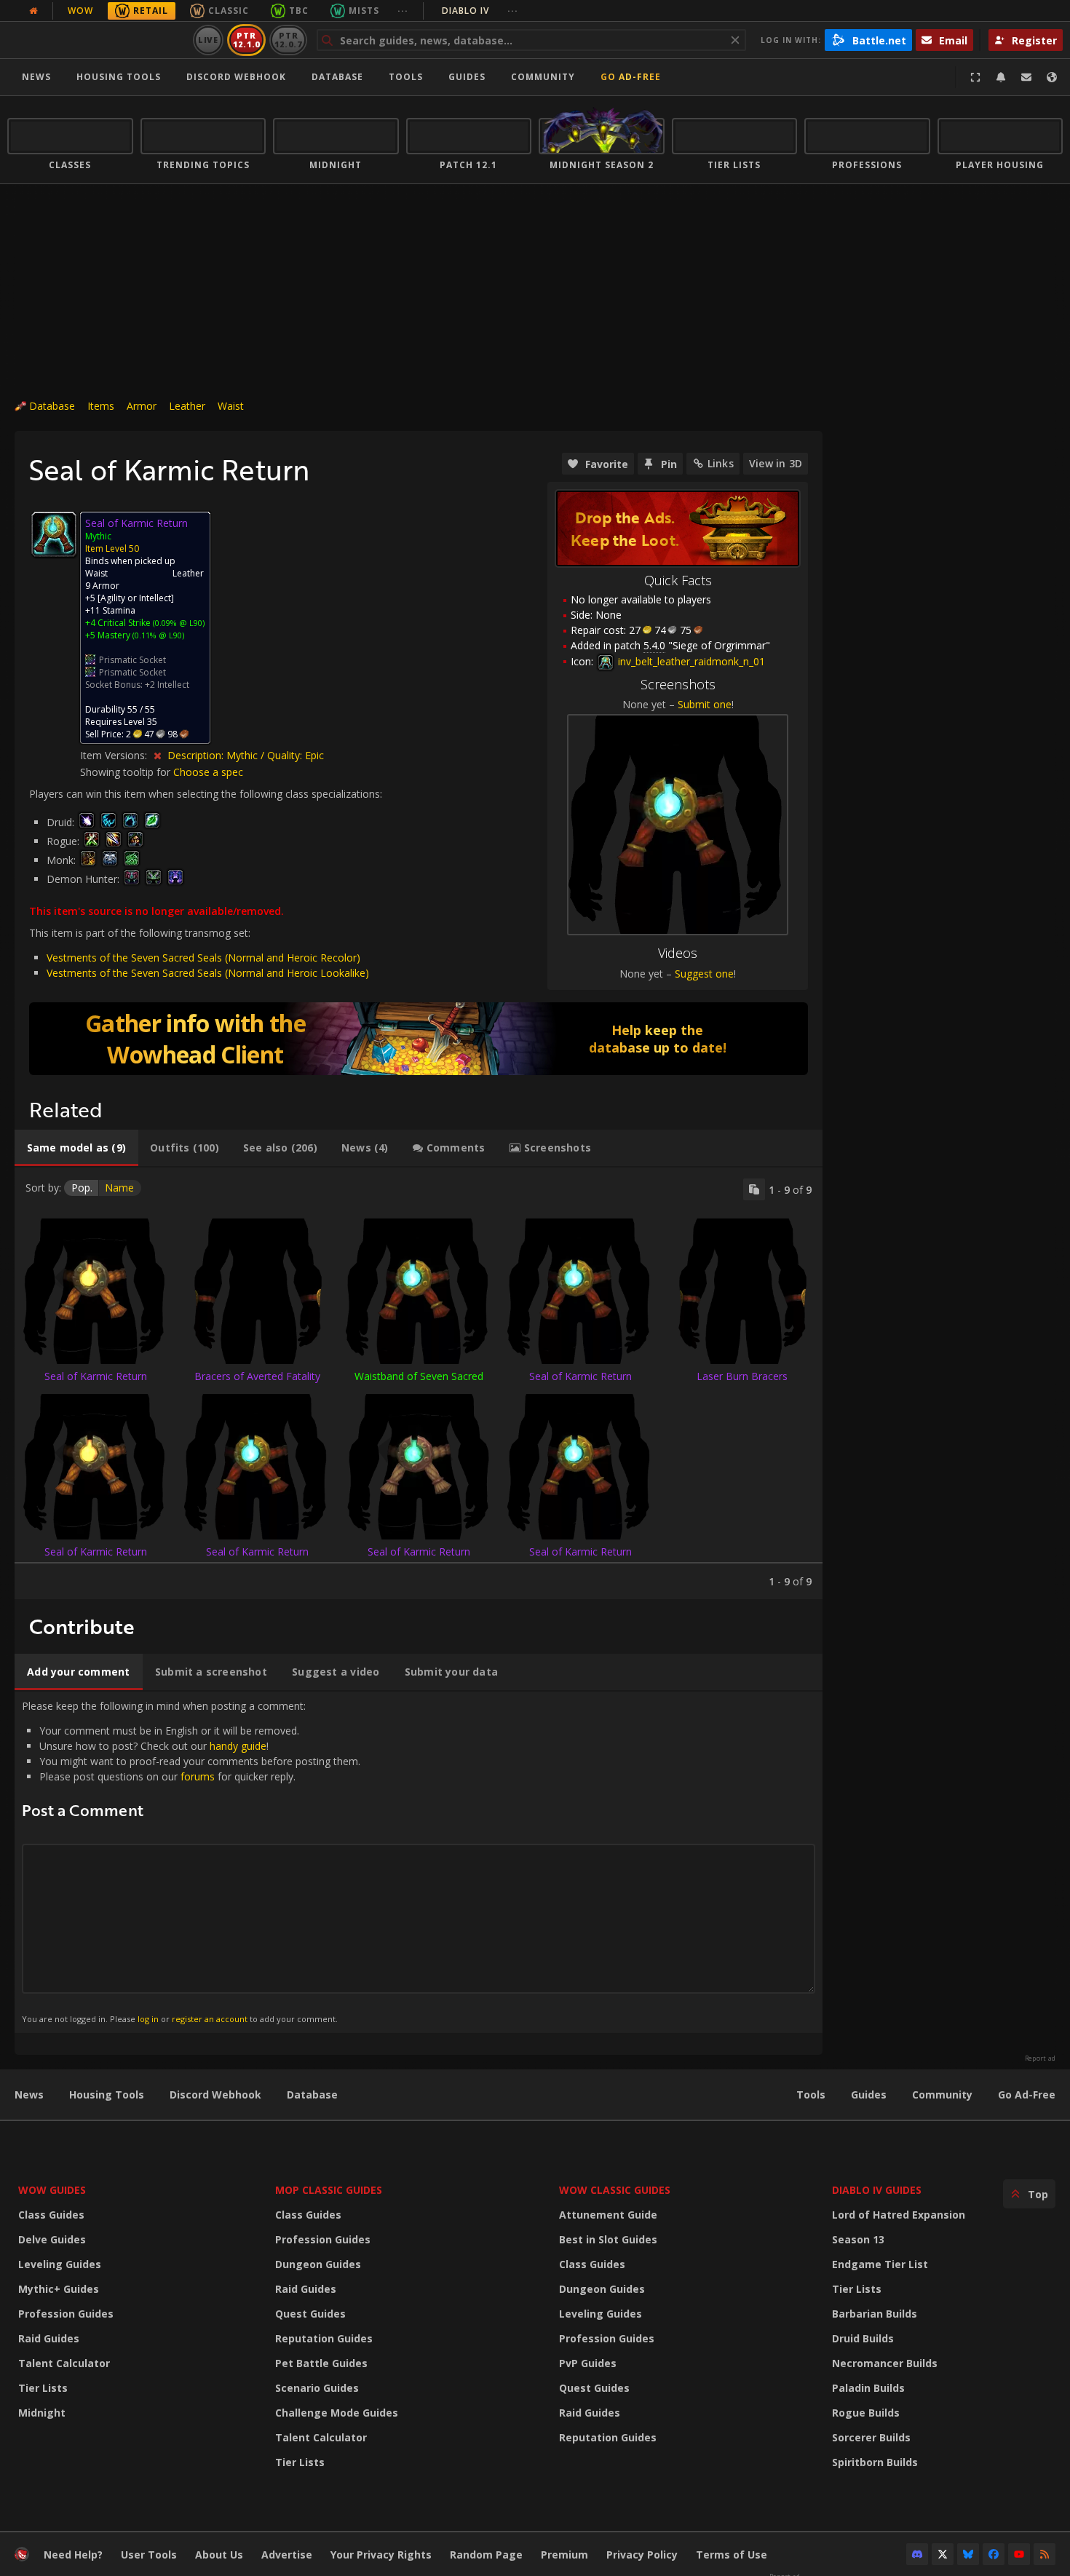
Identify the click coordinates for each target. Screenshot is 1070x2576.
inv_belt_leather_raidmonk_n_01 (690, 661)
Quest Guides (310, 2314)
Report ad (1040, 2058)
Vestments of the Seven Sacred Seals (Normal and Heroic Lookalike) (208, 973)
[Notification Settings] (1001, 77)
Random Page (486, 2555)
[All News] (33, 11)
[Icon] (54, 534)
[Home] (97, 40)
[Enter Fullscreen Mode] (975, 77)
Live (209, 40)
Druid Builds (863, 2338)
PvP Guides (588, 2363)
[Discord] (917, 2554)
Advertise (287, 2555)
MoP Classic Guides (329, 2190)
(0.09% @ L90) (178, 623)
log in (148, 2019)
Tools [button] (406, 77)
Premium (564, 2555)
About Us (219, 2555)
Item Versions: (115, 755)
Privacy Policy (642, 2555)
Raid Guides (49, 2338)
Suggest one (704, 974)
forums (198, 1776)
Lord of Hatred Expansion (899, 2215)
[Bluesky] (968, 2554)
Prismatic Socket (132, 660)
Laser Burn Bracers (742, 1376)
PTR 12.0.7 (288, 40)
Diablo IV (480, 11)
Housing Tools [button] (119, 77)
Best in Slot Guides (608, 2239)
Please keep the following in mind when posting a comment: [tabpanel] (191, 1862)
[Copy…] (754, 1189)
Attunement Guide (608, 2215)
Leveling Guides (60, 2264)
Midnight (42, 2413)
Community (543, 77)
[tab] (76, 1148)
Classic (229, 11)
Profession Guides (66, 2314)
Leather (187, 406)
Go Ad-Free (631, 77)
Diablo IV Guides (877, 2190)
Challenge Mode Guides (337, 2413)
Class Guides (51, 2215)
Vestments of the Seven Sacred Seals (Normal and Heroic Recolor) (203, 958)
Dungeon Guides (318, 2264)
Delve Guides (52, 2239)
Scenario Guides (317, 2388)
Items (101, 406)
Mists (364, 11)
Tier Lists (43, 2388)
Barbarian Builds (875, 2314)
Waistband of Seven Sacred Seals (419, 1383)
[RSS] (1045, 2554)
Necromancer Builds (885, 2363)
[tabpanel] (419, 1383)
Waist (231, 406)
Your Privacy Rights (381, 2555)
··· (403, 11)
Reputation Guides (324, 2338)
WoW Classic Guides (615, 2190)
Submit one (705, 704)
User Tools (149, 2555)
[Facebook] (994, 2554)
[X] (943, 2554)
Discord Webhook (236, 77)
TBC (299, 11)
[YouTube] (1019, 2554)
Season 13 (858, 2239)
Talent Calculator (64, 2363)
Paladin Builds (868, 2388)
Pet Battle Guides (321, 2363)
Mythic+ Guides (59, 2289)
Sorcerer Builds (871, 2437)
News (36, 77)
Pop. (82, 1188)
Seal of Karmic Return (96, 1376)
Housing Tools (107, 2095)
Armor (142, 406)
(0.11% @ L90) (157, 635)
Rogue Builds (866, 2413)
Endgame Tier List (880, 2264)
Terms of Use (732, 2555)
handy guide (238, 1746)
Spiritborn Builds (875, 2462)
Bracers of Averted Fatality (257, 1376)
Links (721, 463)
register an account (210, 2019)
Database (337, 77)
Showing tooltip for (127, 772)
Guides (467, 77)
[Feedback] (1026, 77)
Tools (811, 2095)
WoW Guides (52, 2190)
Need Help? (73, 2555)
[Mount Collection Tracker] (419, 1039)
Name (119, 1188)
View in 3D (776, 463)
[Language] (1052, 77)
